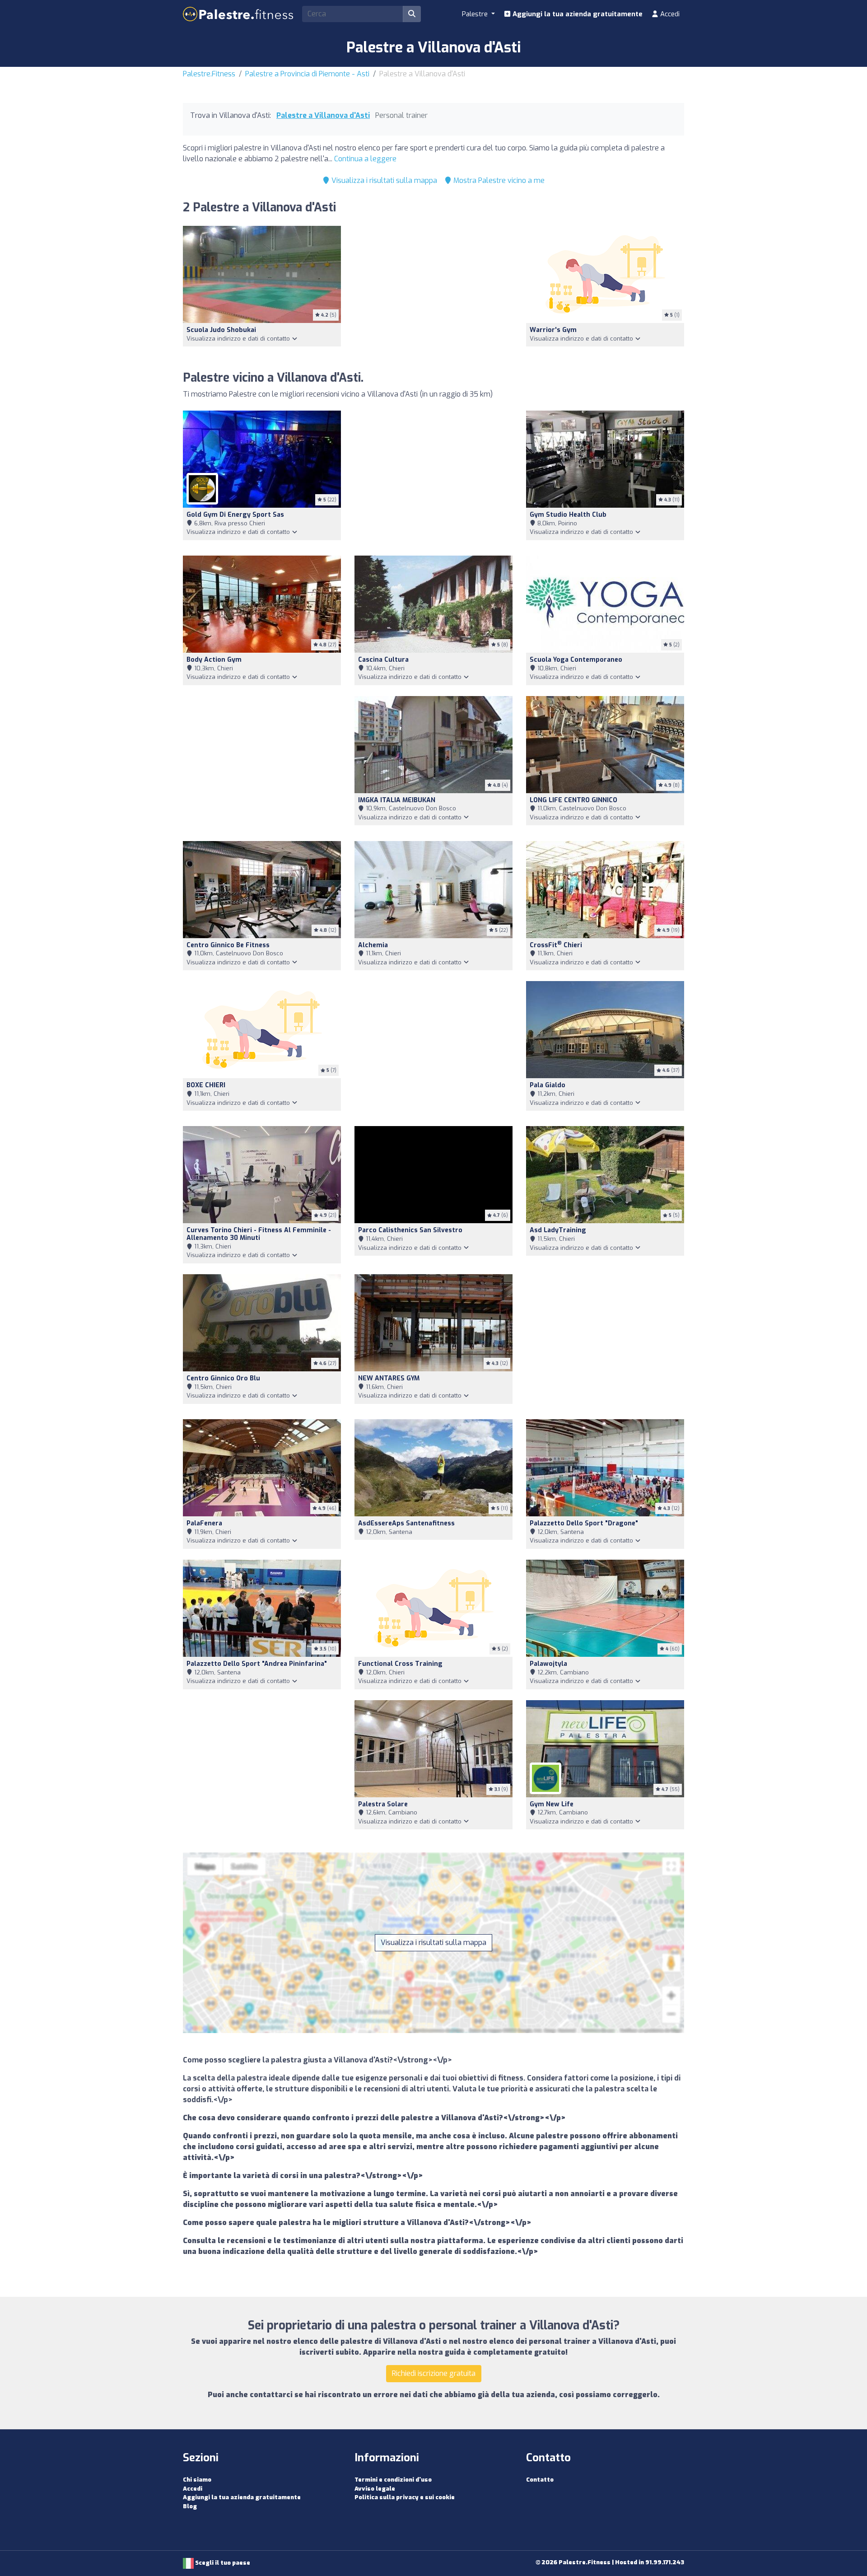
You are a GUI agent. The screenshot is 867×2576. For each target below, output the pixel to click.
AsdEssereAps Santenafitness (406, 1523)
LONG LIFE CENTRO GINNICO (573, 800)
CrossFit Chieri (556, 945)
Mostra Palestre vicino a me (498, 180)
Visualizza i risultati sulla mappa (383, 180)
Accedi (669, 14)
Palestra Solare (383, 1804)
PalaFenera (204, 1523)
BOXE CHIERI (206, 1085)
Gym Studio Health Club (568, 515)
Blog (190, 2506)
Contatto (540, 2480)
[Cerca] (412, 14)
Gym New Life (552, 1804)
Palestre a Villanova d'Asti (323, 115)
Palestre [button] (476, 14)
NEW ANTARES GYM (389, 1378)
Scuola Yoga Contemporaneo (576, 660)
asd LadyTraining (558, 1230)
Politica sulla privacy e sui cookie (405, 2497)
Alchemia (373, 945)
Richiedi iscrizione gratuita (434, 2373)
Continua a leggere (365, 159)
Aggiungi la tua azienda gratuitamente (577, 14)
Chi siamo (197, 2480)
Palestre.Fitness (209, 74)
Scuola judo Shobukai (221, 330)
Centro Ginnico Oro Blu (223, 1378)
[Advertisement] (433, 293)
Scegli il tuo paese (222, 2563)
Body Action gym (214, 660)
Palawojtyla (548, 1664)
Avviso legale (375, 2489)
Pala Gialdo (548, 1085)
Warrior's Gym (553, 330)
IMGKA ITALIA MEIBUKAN (397, 800)
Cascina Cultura (383, 660)
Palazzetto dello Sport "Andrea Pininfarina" (257, 1664)
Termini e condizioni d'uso (393, 2480)
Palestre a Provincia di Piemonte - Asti (307, 74)
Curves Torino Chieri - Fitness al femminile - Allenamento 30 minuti (259, 1234)
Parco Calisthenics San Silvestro (410, 1230)
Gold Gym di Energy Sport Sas (235, 515)
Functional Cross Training (400, 1664)
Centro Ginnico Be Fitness (228, 945)
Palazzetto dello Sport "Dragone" (584, 1523)
